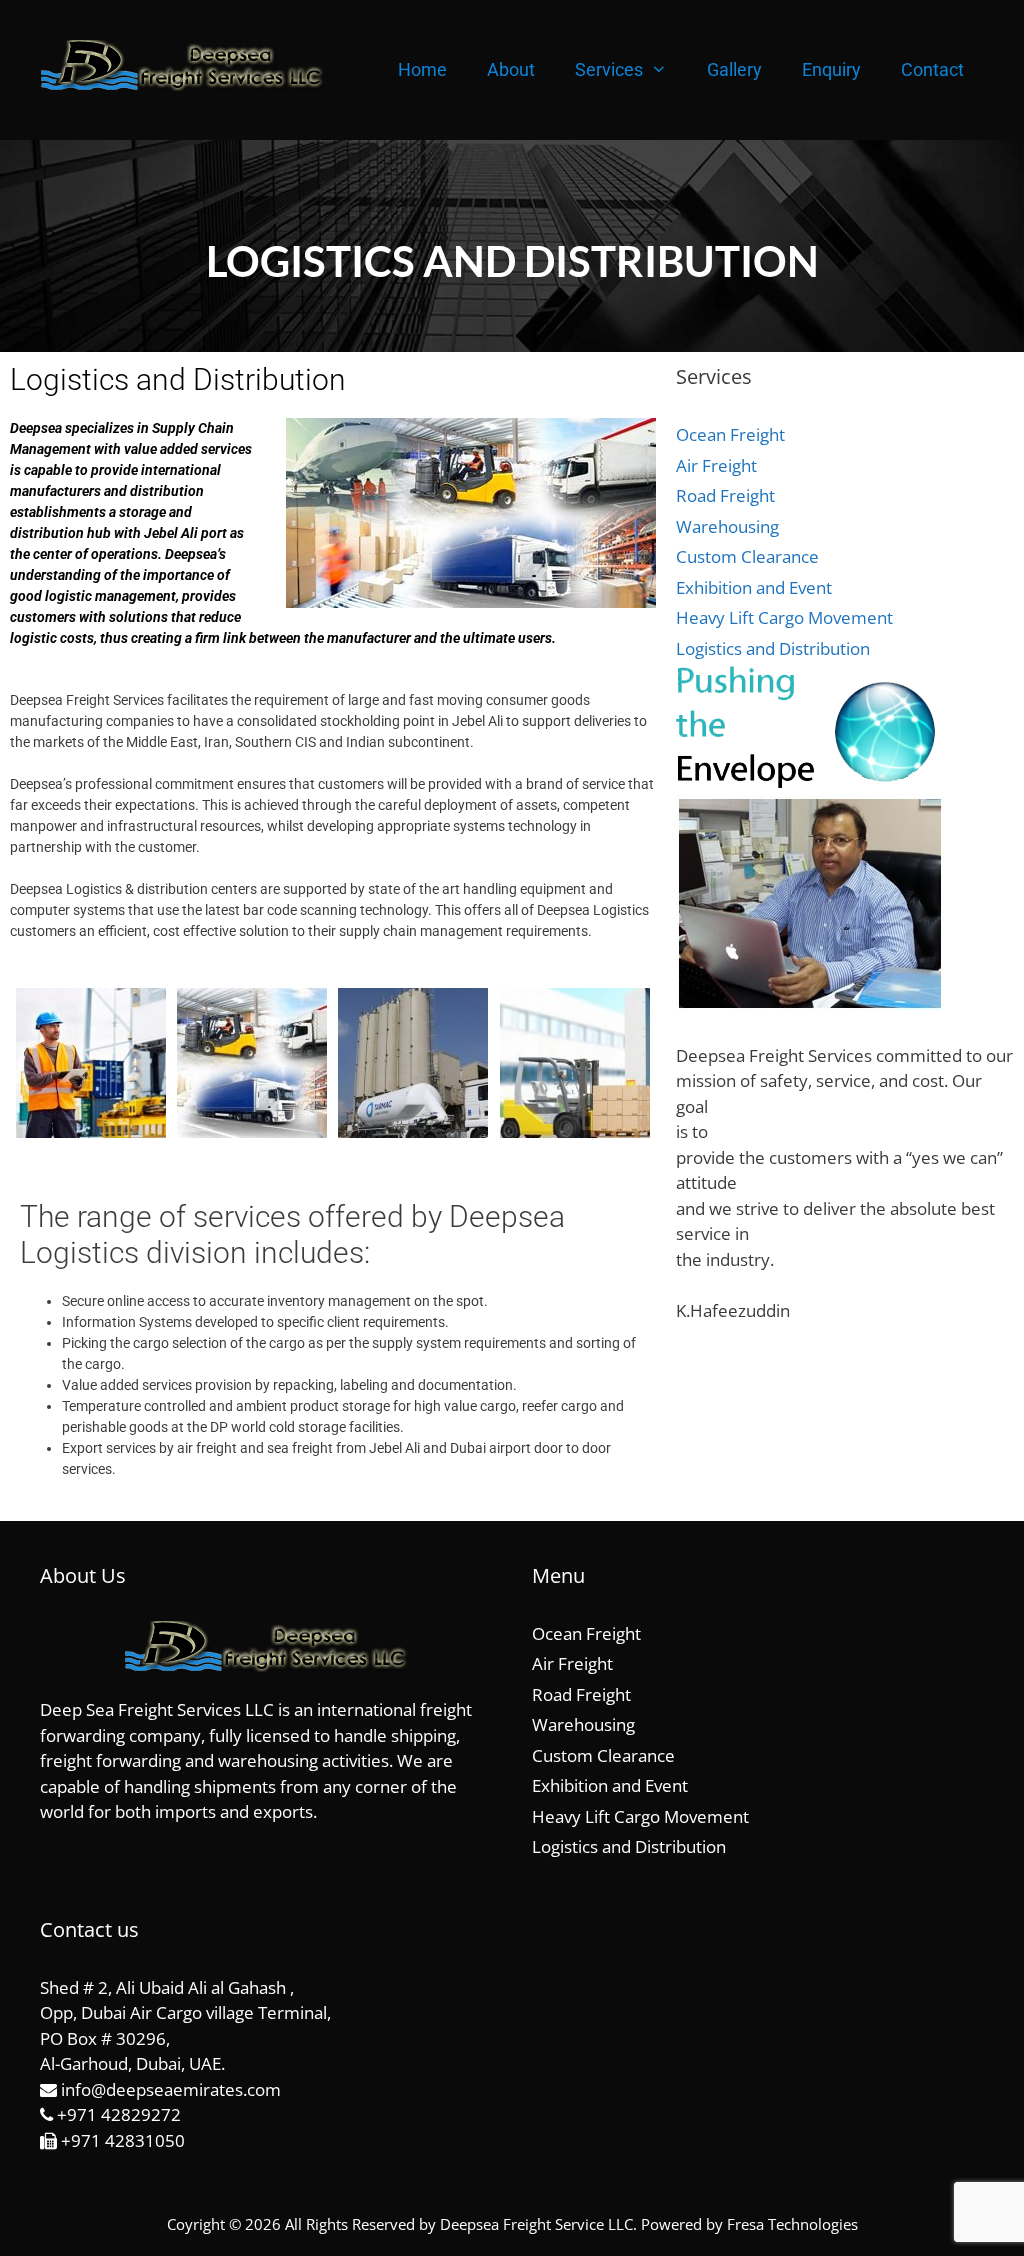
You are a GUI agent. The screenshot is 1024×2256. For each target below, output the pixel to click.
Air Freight (716, 465)
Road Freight (725, 495)
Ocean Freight (730, 434)
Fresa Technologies (792, 2224)
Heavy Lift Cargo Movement (784, 617)
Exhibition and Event (754, 587)
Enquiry (831, 69)
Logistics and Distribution (773, 648)
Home (422, 69)
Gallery (734, 69)
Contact (932, 69)
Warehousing (727, 526)
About (511, 69)
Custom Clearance (747, 556)
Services (609, 69)
